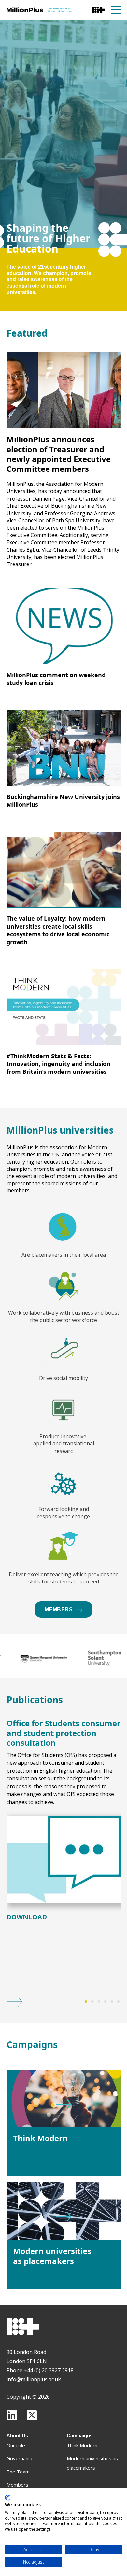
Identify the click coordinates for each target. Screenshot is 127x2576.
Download (27, 1917)
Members (59, 1609)
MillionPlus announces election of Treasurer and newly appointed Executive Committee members (59, 454)
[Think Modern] (64, 2098)
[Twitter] (32, 2415)
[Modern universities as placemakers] (64, 2211)
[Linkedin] (12, 2415)
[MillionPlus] (39, 10)
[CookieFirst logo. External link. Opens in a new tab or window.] (7, 2498)
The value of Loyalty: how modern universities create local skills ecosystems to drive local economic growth (58, 930)
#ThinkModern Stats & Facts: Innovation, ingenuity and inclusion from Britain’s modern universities (58, 1064)
